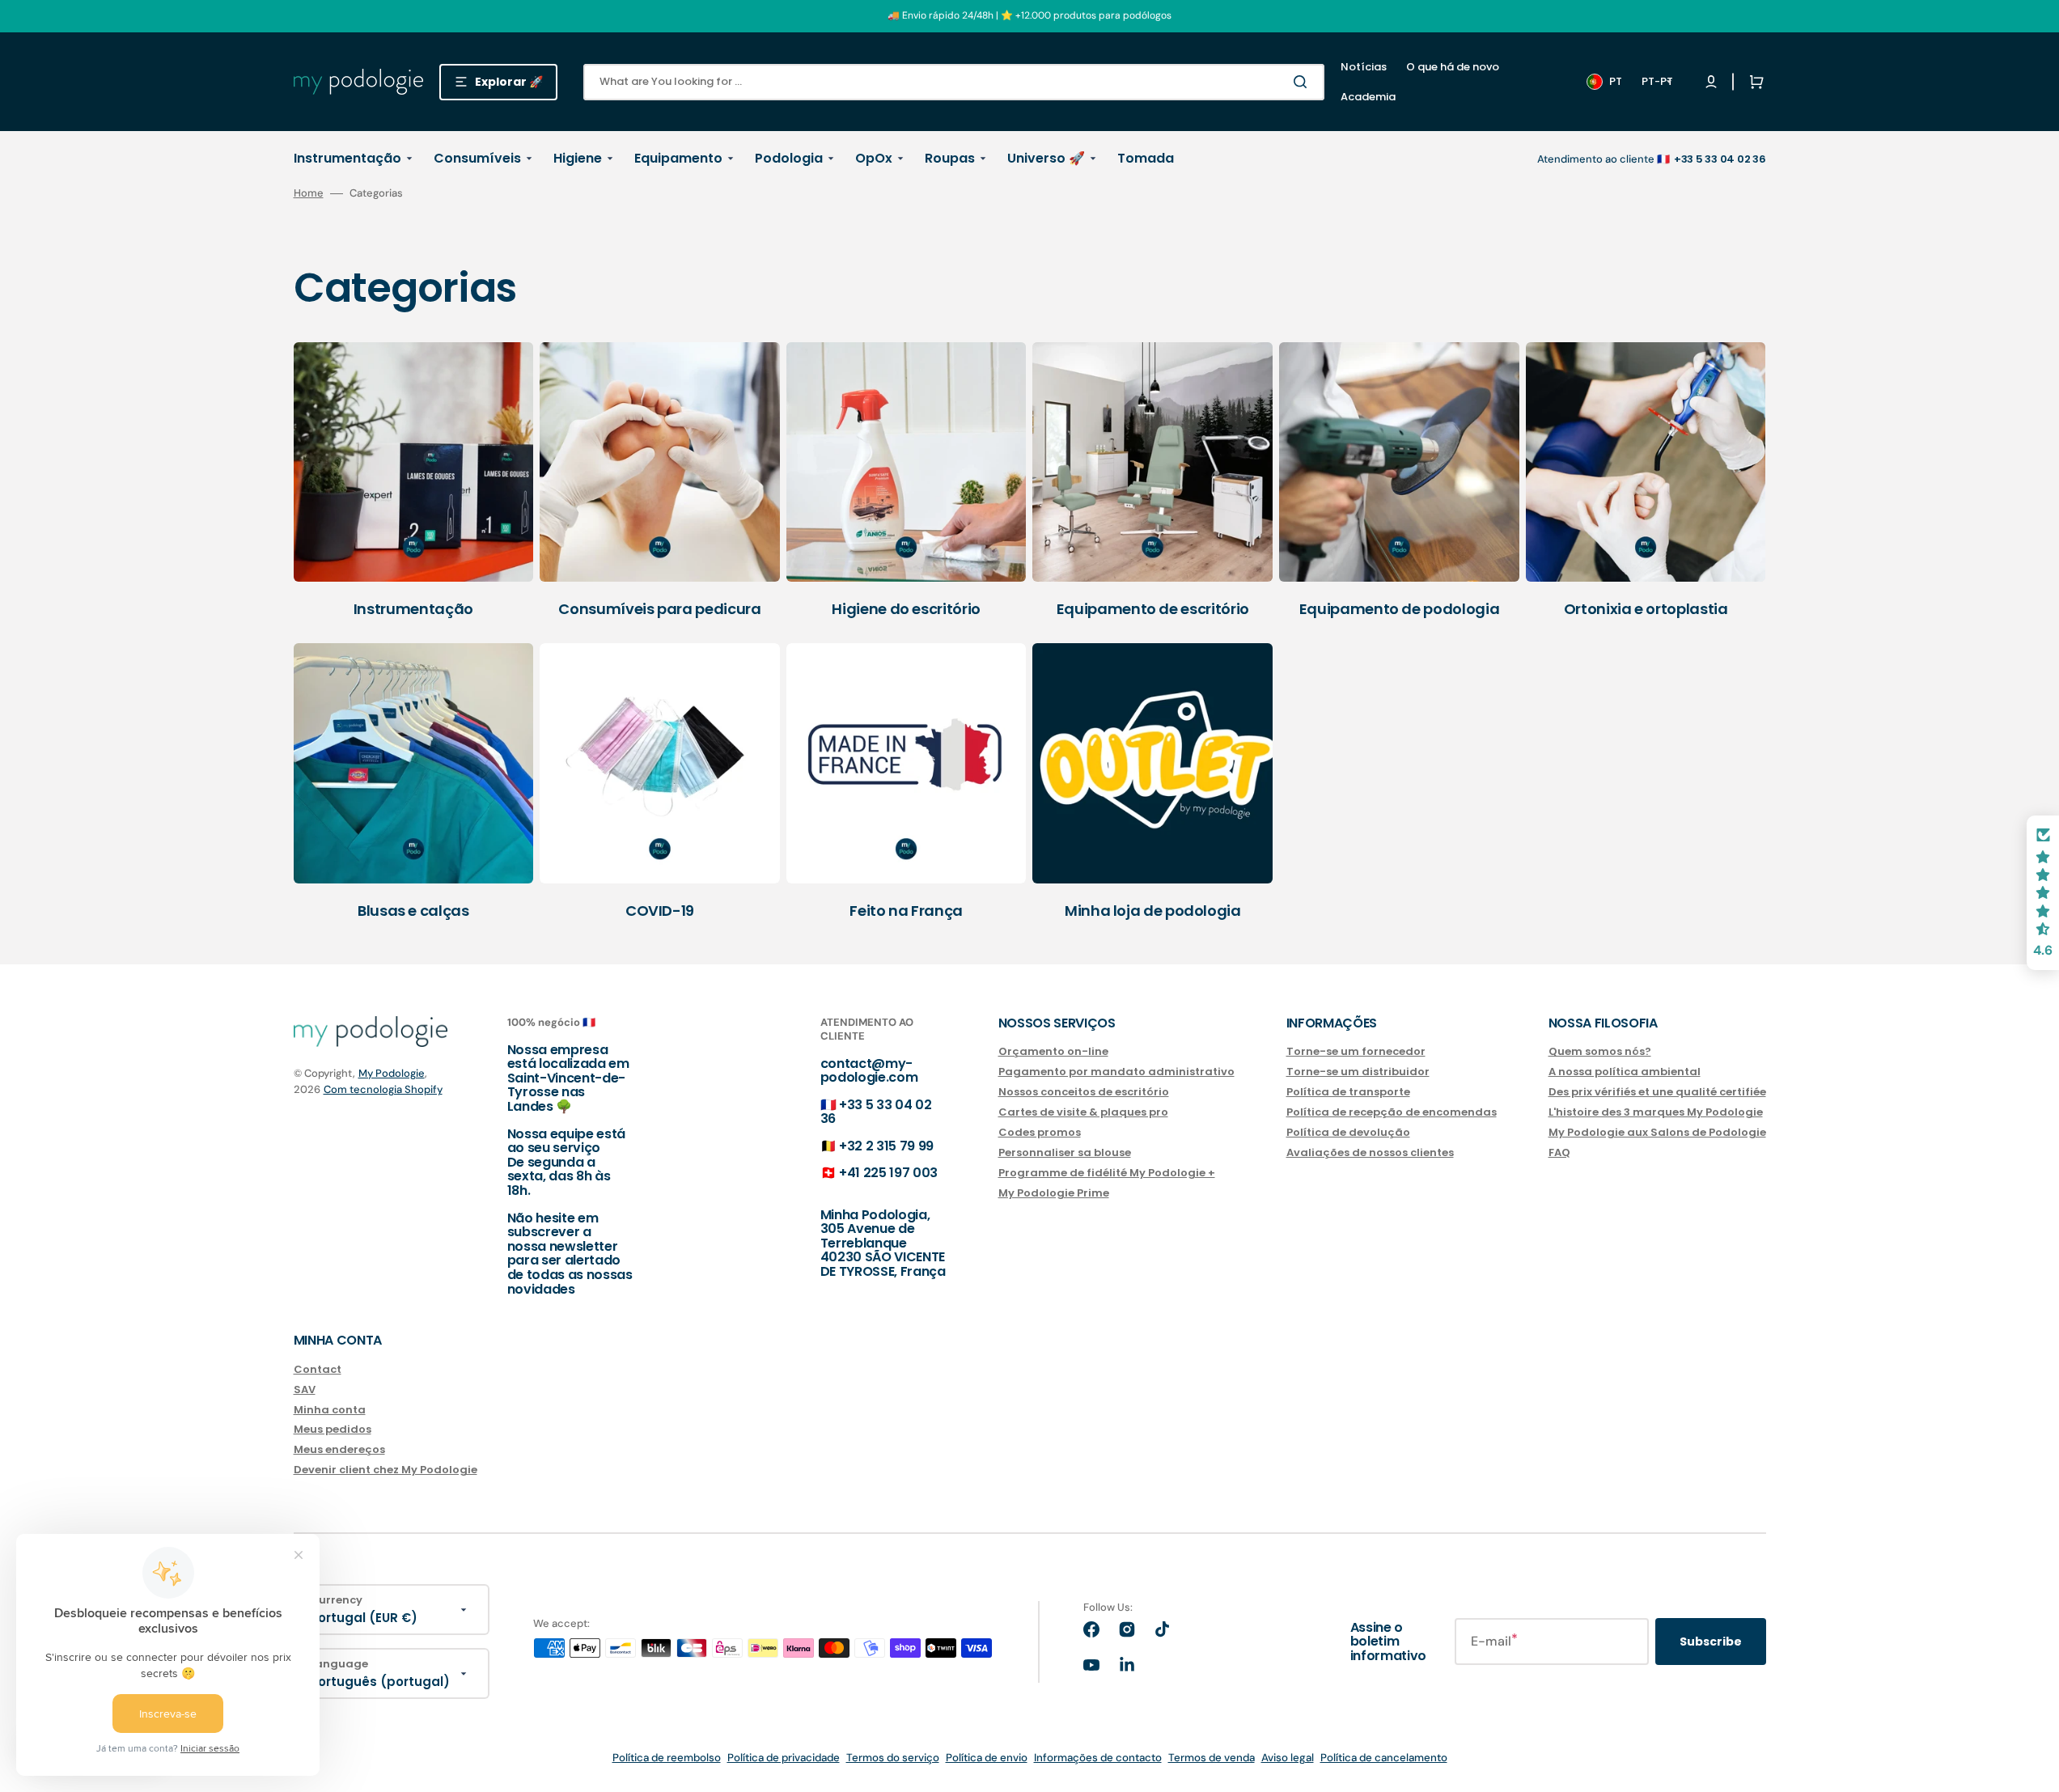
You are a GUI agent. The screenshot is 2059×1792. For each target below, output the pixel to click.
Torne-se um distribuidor (1358, 1072)
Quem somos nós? (1600, 1052)
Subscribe (1711, 1642)
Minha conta (330, 1410)
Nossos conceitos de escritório (1084, 1092)
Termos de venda (1212, 1758)
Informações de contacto (1098, 1758)
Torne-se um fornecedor (1356, 1052)
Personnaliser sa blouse (1065, 1152)
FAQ (1559, 1152)
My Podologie (392, 1073)
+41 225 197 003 (888, 1173)
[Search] (1303, 82)
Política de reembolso (667, 1758)
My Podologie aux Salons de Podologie (1657, 1132)
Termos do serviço (893, 1758)
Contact (318, 1370)
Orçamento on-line (1053, 1052)
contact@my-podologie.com (869, 1071)
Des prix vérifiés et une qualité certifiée (1657, 1092)
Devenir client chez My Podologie (386, 1470)
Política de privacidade (784, 1758)
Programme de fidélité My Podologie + (1107, 1173)
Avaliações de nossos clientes (1370, 1152)
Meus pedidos (333, 1429)
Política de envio (987, 1758)
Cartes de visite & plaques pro (1083, 1112)
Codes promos (1040, 1132)
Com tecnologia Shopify (383, 1089)
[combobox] (954, 82)
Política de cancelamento (1384, 1758)
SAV (305, 1390)
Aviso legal (1288, 1758)
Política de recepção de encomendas (1392, 1112)
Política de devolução (1348, 1132)
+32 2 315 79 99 (886, 1146)
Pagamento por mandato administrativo (1116, 1072)
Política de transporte (1348, 1092)
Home (309, 193)
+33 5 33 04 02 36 (876, 1112)
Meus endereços (339, 1449)
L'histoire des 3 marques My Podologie (1656, 1112)
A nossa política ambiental (1625, 1072)
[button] (1753, 82)
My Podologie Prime (1054, 1193)
